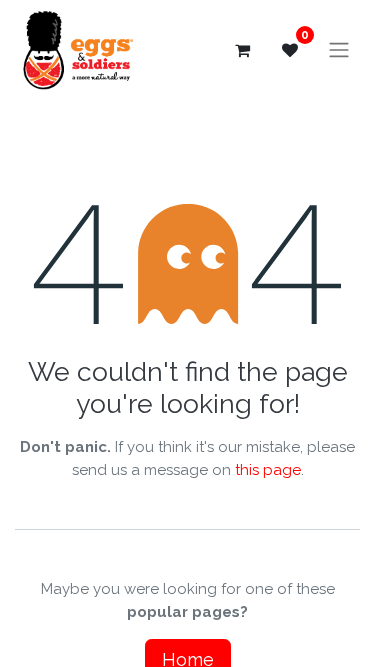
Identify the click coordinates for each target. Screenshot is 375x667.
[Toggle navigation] (339, 50)
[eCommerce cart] (242, 50)
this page (268, 470)
